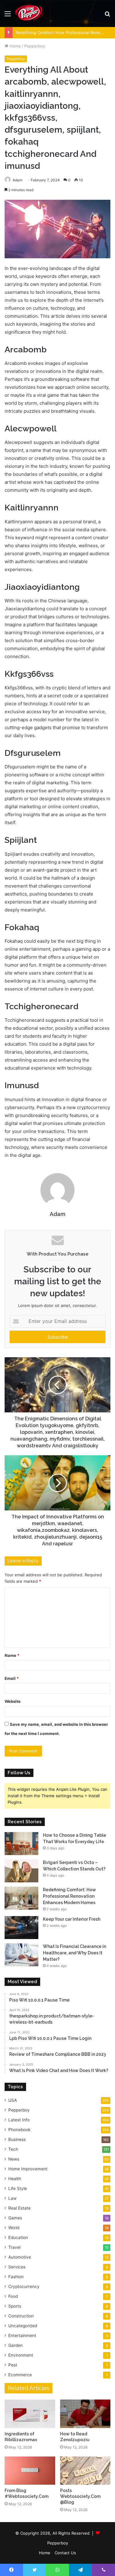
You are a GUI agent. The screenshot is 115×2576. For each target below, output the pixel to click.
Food (13, 2296)
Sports (15, 2306)
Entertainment (22, 2335)
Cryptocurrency (24, 2286)
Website (13, 1701)
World (14, 2228)
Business (17, 2139)
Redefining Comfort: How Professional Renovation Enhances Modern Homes (69, 1896)
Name (12, 1655)
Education (18, 2237)
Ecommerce (20, 2375)
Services (17, 2267)
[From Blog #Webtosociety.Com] (30, 2471)
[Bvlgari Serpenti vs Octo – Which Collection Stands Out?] (21, 1871)
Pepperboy (35, 46)
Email (12, 1678)
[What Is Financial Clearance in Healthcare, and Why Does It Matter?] (21, 1955)
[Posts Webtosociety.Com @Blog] (85, 2471)
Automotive (20, 2257)
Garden (15, 2345)
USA (13, 2100)
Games (15, 2218)
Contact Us (65, 2553)
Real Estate (19, 2208)
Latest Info (19, 2120)
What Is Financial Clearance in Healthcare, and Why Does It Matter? (75, 1953)
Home (15, 46)
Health (15, 2179)
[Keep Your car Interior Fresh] (21, 1928)
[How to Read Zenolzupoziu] (85, 2414)
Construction (21, 2316)
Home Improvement (28, 2169)
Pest (13, 2365)
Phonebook (19, 2130)
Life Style (18, 2188)
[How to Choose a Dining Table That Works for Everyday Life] (21, 1844)
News (14, 2159)
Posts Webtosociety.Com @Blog (80, 2496)
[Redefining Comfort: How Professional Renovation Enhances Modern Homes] (21, 1898)
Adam (57, 1214)
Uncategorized (23, 2326)
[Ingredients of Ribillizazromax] (30, 2414)
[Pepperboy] (29, 13)
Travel (14, 2247)
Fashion (16, 2277)
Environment (21, 2355)
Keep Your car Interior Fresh (72, 1919)
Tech (13, 2149)
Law (12, 2198)
